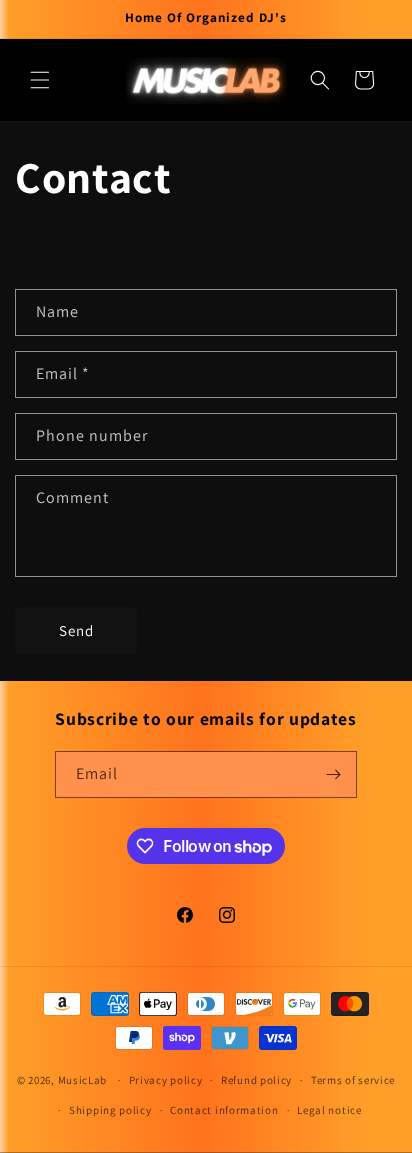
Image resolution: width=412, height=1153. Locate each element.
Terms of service (353, 1080)
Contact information (224, 1110)
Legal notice (329, 1110)
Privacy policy (166, 1080)
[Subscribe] (334, 774)
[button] (40, 80)
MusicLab (83, 1080)
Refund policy (256, 1080)
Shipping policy (110, 1110)
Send (76, 630)
